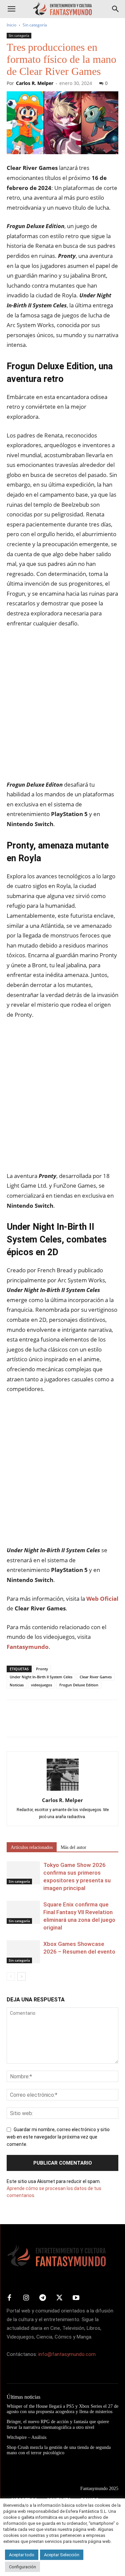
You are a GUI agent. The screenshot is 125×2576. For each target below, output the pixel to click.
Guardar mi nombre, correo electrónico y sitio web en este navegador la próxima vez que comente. (58, 2137)
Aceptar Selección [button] (62, 2555)
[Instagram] (26, 2298)
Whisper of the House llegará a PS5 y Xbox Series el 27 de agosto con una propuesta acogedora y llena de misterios (62, 2409)
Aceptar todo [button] (22, 2555)
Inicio (11, 25)
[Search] (116, 9)
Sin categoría (35, 25)
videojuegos (41, 1685)
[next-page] (21, 1976)
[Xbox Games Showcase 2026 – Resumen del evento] (23, 1952)
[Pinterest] (44, 1723)
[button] (11, 9)
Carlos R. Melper (35, 83)
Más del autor (73, 1847)
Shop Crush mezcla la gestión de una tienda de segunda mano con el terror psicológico (59, 2450)
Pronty (42, 1669)
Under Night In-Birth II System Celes (41, 1677)
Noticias (17, 1685)
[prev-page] (11, 1976)
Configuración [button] (22, 2567)
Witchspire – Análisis (26, 2437)
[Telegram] (75, 1723)
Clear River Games (96, 1677)
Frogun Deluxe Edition (79, 1685)
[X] (29, 1723)
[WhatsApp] (59, 1723)
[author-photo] (63, 1791)
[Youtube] (76, 2298)
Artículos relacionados (32, 1847)
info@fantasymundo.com (67, 2354)
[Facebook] (13, 1723)
